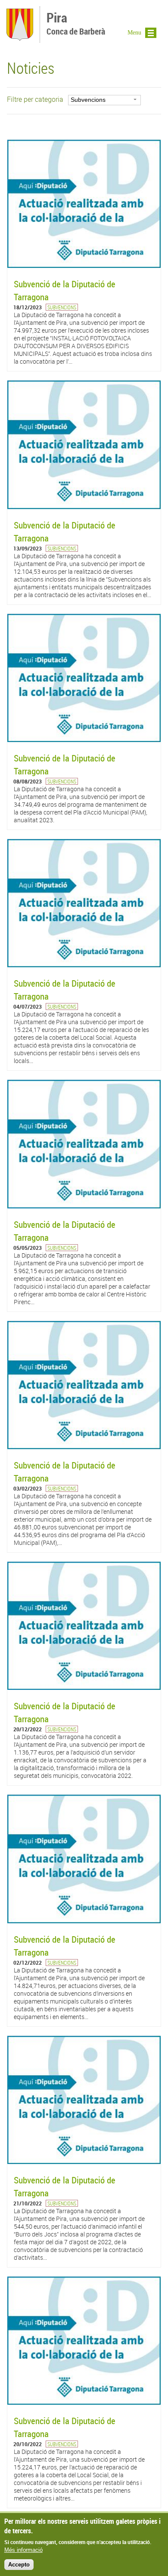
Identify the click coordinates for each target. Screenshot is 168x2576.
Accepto (19, 2565)
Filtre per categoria (35, 99)
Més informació (23, 2550)
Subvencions (62, 307)
